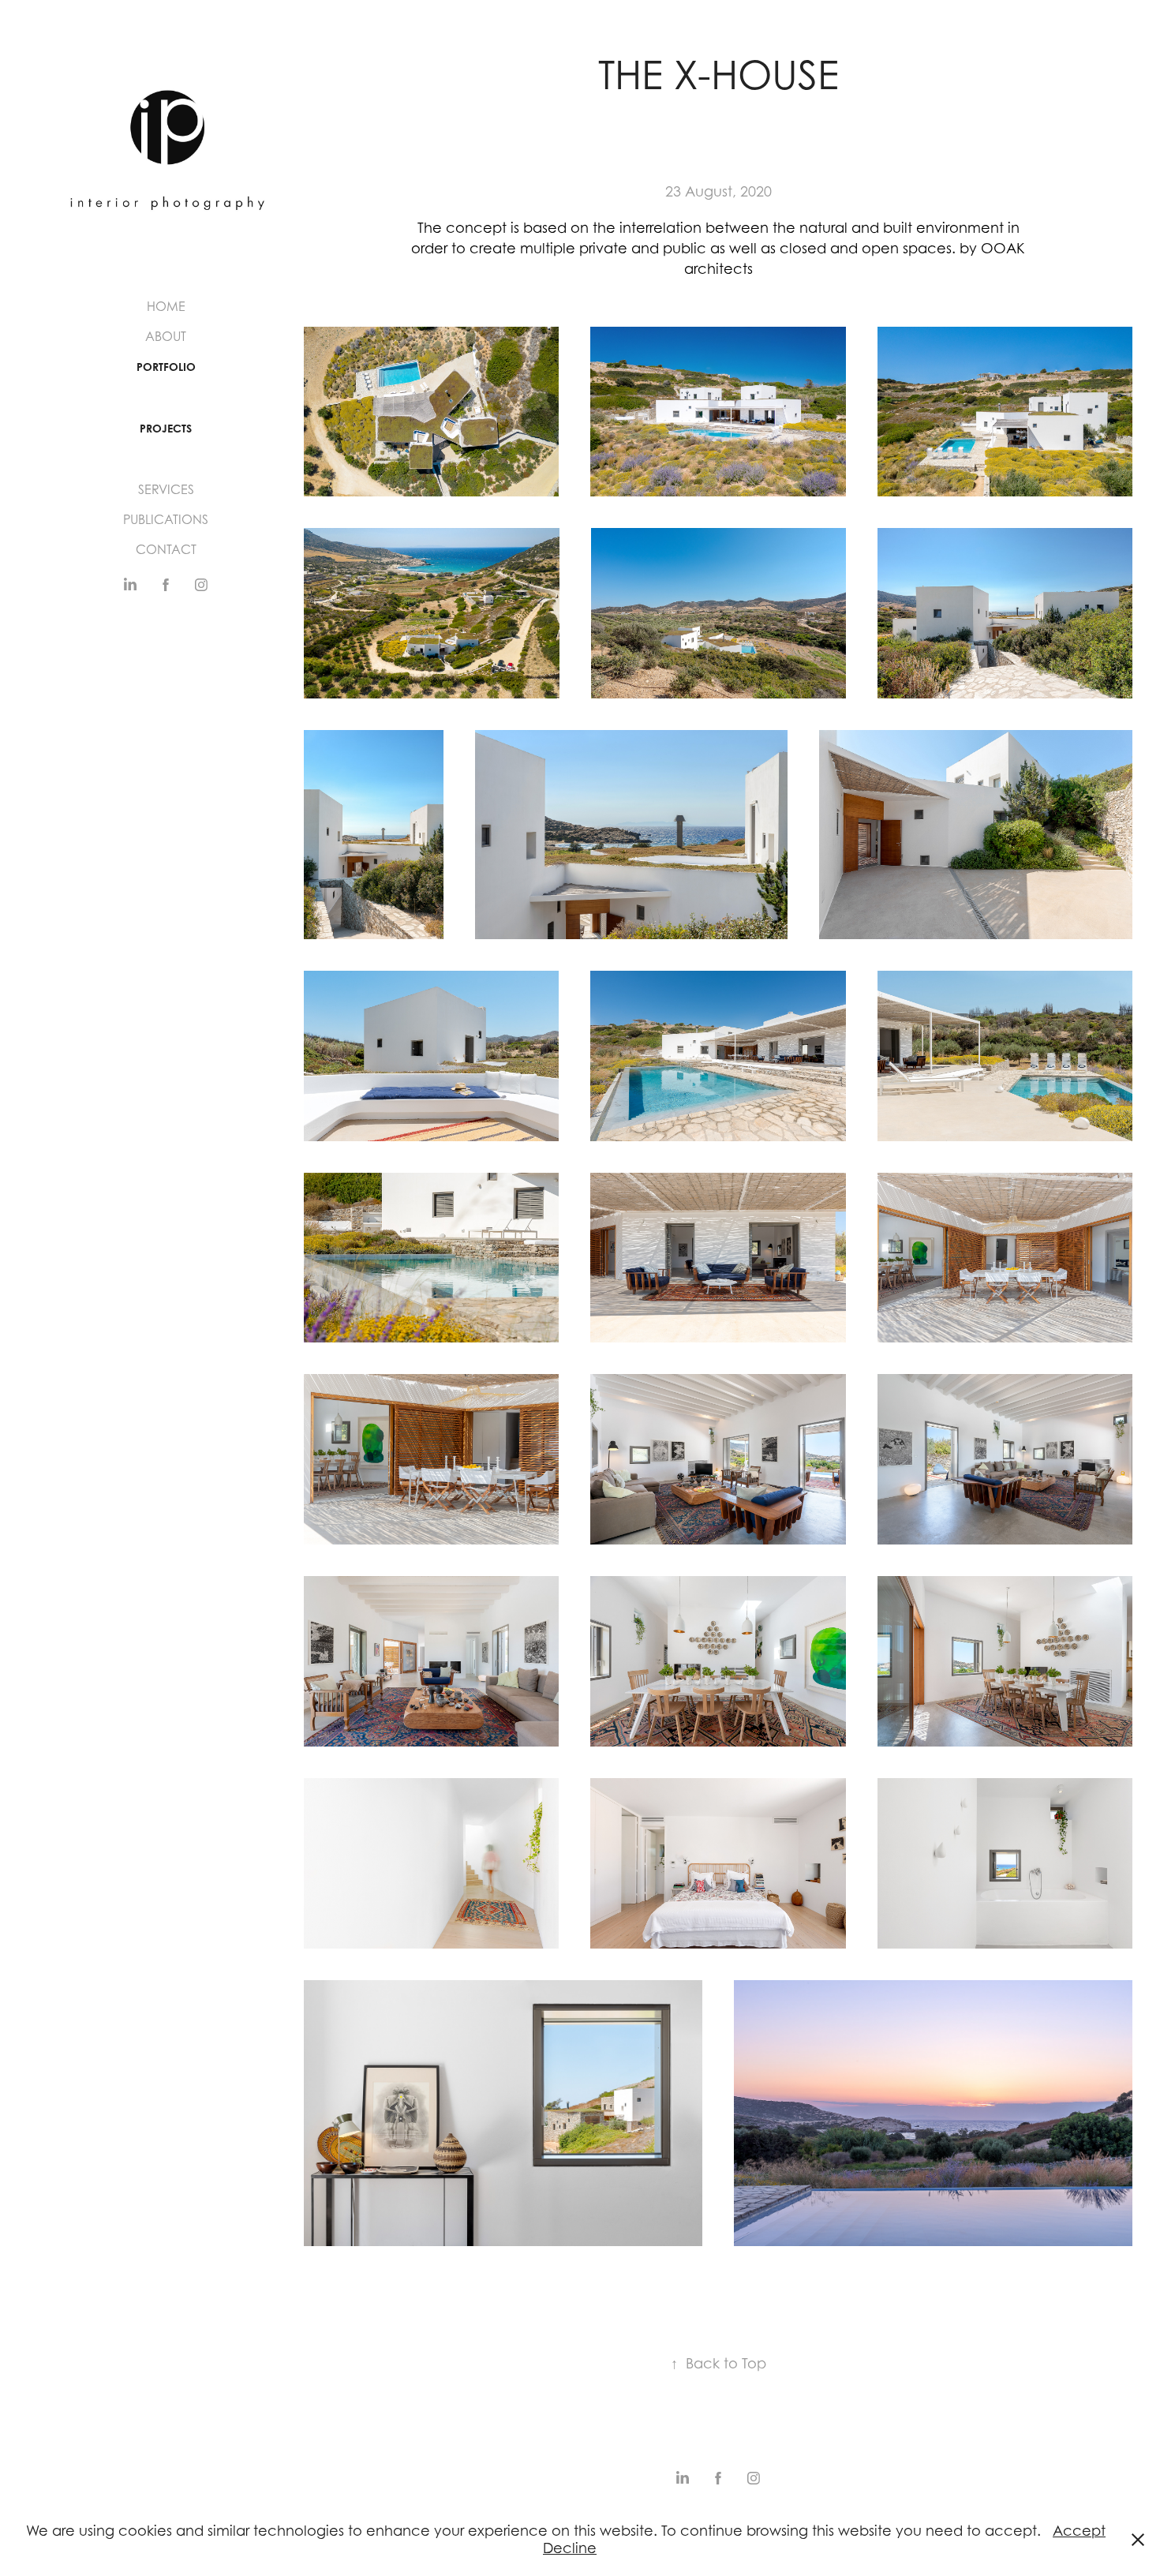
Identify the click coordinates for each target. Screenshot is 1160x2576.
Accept (1079, 2531)
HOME (166, 306)
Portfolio (166, 367)
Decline (570, 2548)
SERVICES (166, 489)
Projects (166, 428)
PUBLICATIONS (166, 519)
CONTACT (166, 549)
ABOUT (166, 336)
